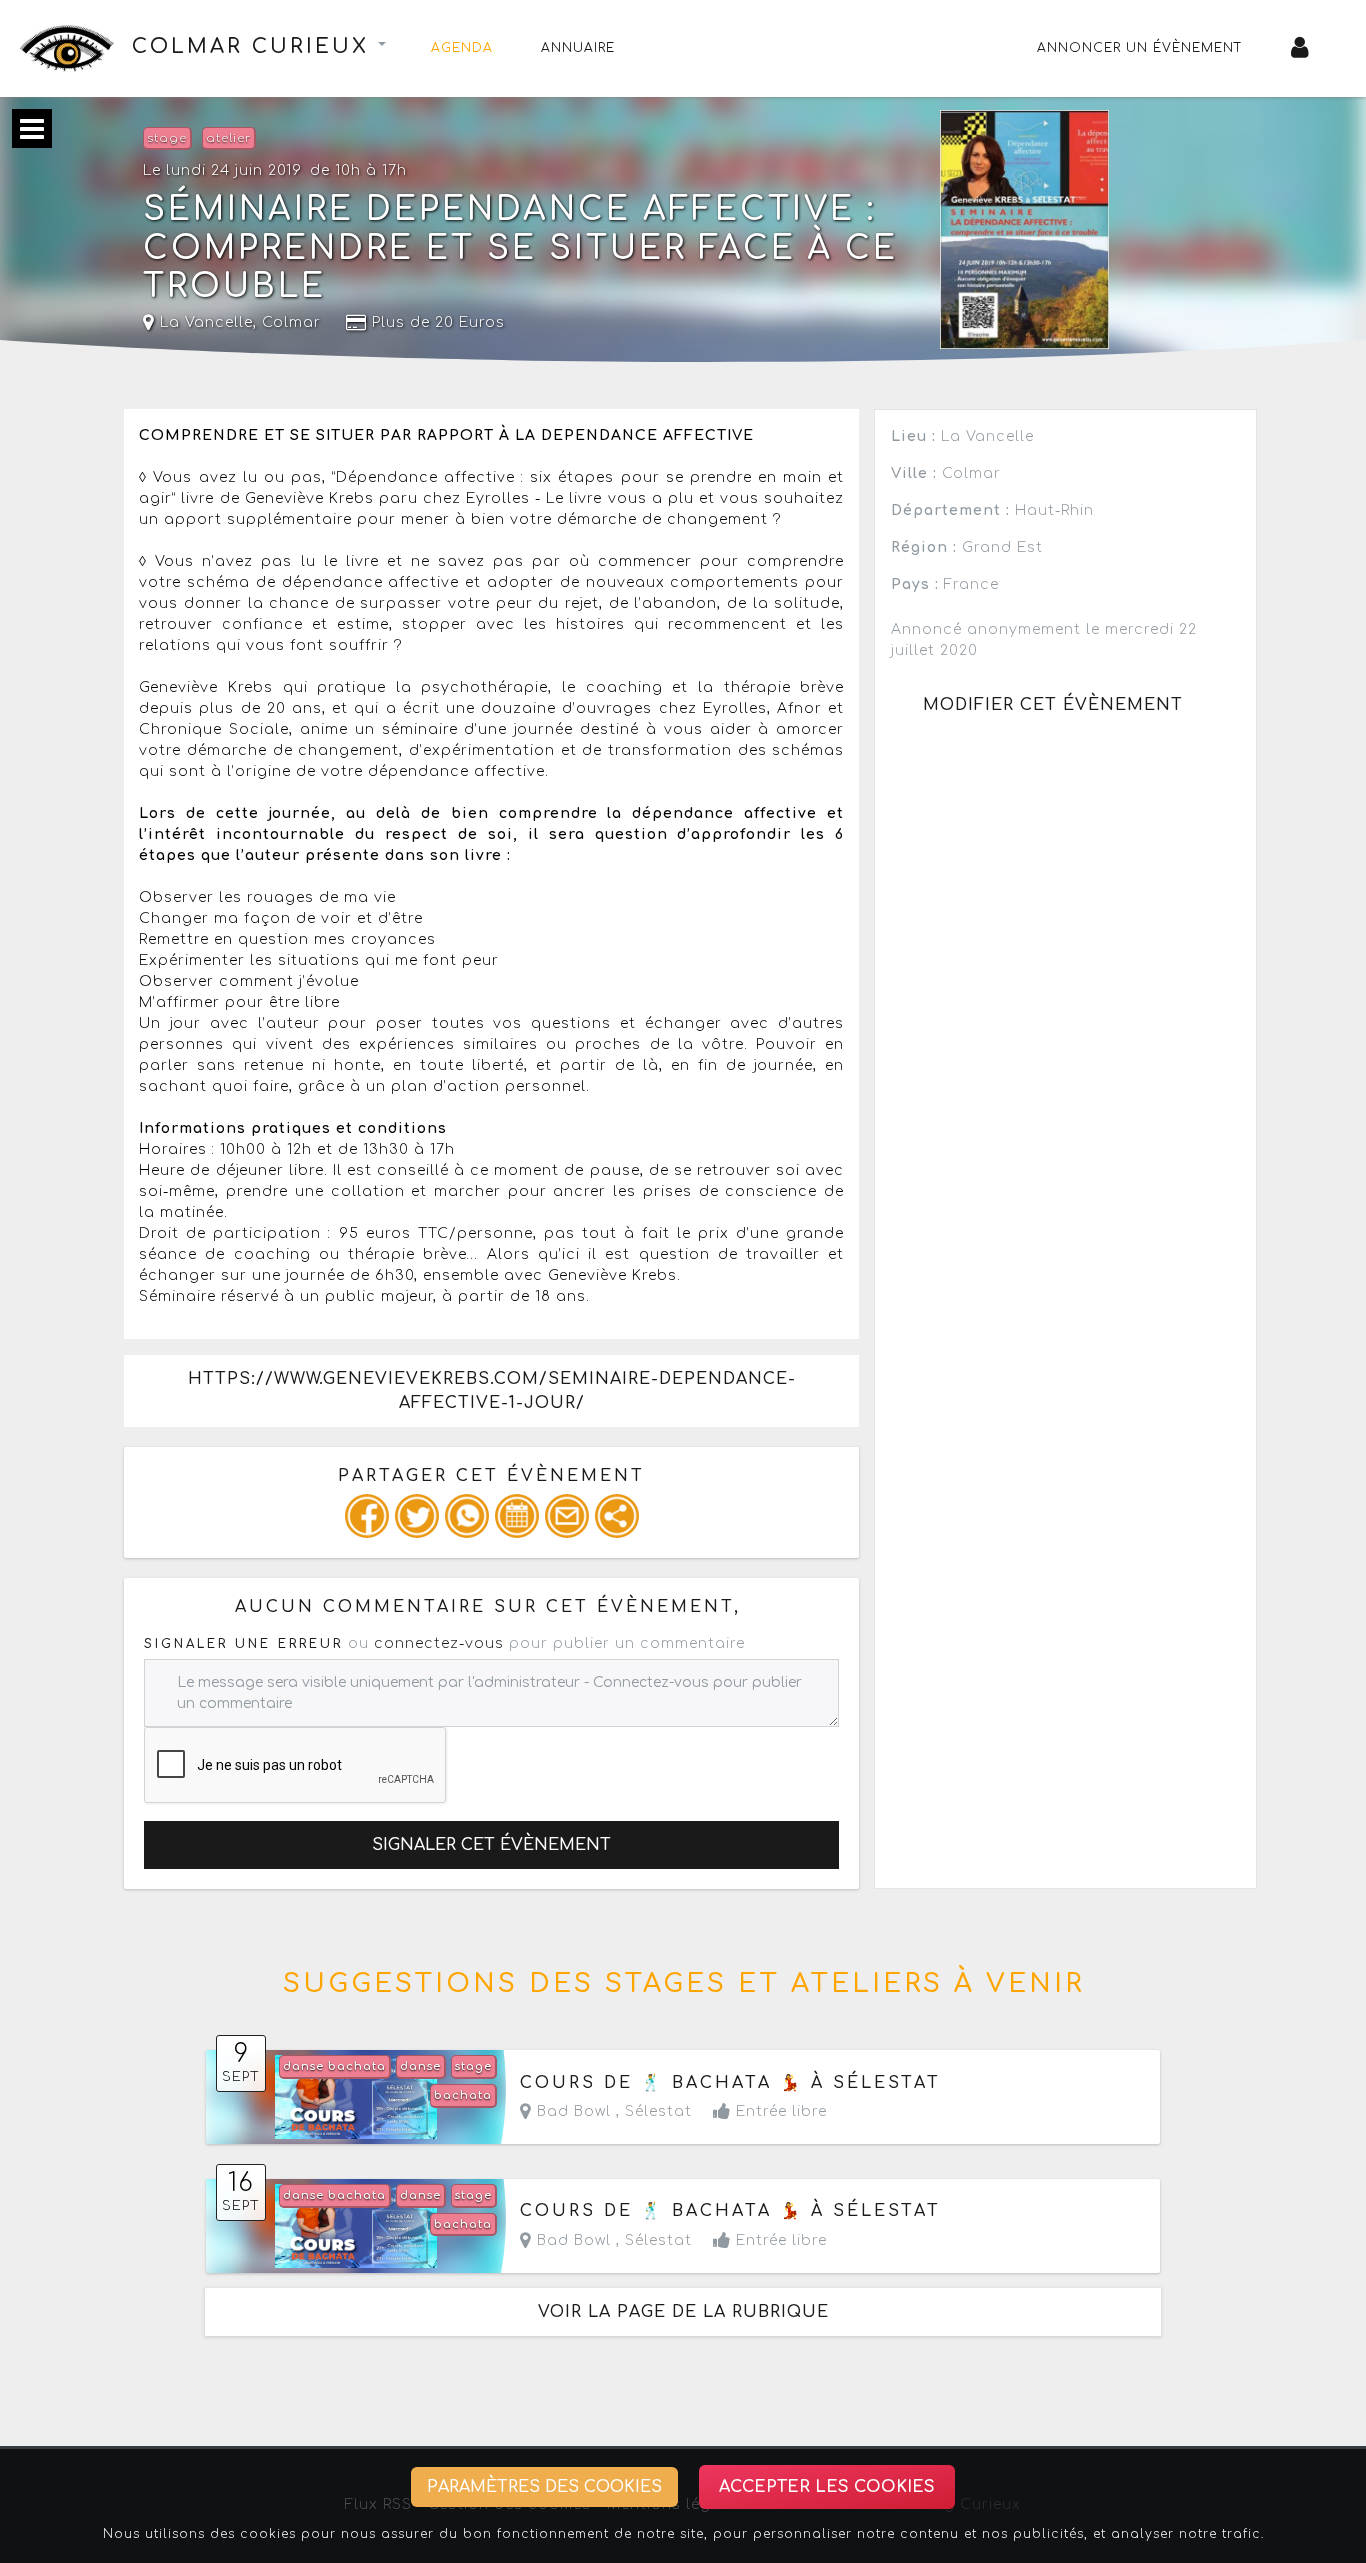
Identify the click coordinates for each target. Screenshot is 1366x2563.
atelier (228, 138)
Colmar (291, 322)
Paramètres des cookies (544, 2487)
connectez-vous (439, 1643)
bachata (463, 2095)
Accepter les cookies (827, 2487)
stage (167, 138)
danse (420, 2066)
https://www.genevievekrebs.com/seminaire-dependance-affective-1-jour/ (492, 1391)
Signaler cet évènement (491, 1845)
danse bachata (334, 2066)
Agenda (462, 48)
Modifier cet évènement (1053, 705)
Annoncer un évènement (1140, 48)
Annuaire (578, 48)
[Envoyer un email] (567, 1516)
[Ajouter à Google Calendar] (517, 1516)
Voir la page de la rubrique (683, 2312)
